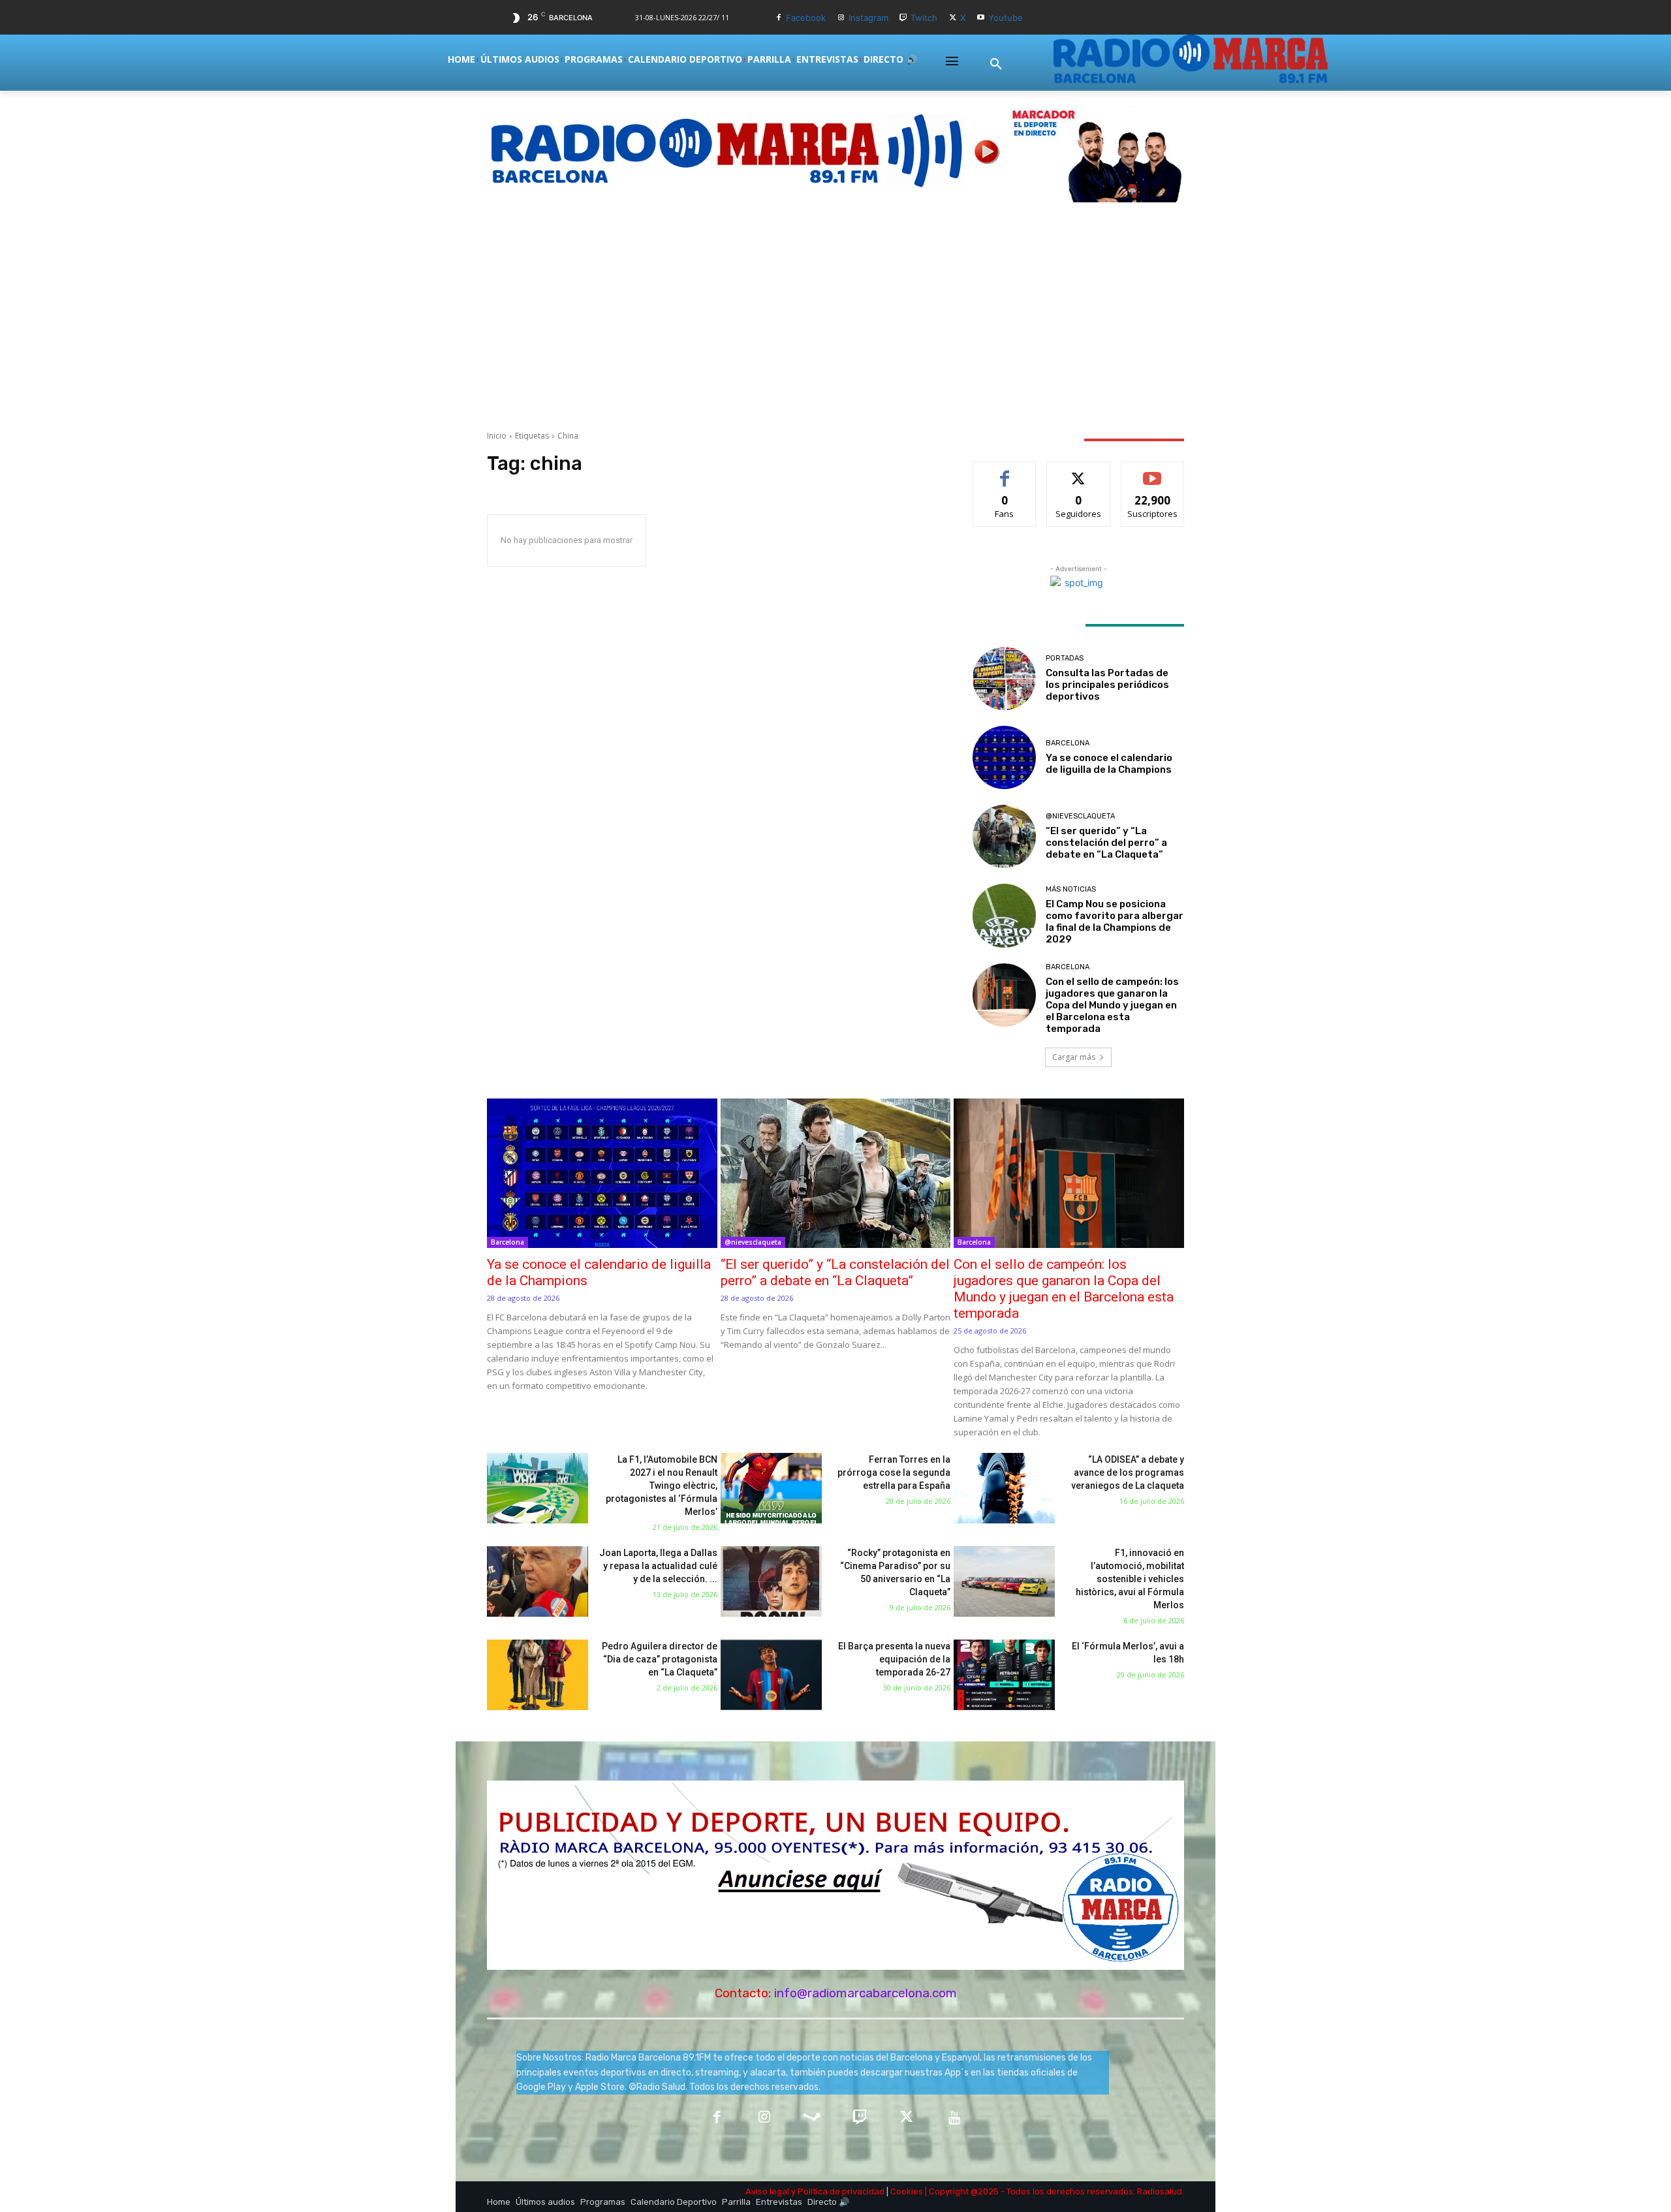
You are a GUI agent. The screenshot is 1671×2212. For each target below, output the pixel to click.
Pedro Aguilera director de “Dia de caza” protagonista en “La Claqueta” (660, 1659)
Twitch (924, 18)
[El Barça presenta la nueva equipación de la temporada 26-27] (771, 1675)
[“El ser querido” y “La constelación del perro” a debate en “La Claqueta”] (1004, 836)
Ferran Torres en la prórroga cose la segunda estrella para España (894, 1472)
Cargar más (1074, 1057)
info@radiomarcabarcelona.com (866, 1993)
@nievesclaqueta (1080, 816)
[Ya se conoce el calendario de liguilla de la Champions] (1004, 757)
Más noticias (1071, 889)
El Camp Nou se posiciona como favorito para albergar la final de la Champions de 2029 (1115, 922)
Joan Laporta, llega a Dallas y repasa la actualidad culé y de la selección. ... (658, 1566)
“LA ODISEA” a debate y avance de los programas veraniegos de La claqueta (1128, 1472)
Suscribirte (1152, 472)
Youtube (1006, 18)
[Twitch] (904, 18)
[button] (996, 65)
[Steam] (812, 2118)
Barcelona (1068, 743)
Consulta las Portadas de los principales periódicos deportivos (1107, 685)
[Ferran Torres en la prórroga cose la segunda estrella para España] (771, 1488)
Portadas (1065, 658)
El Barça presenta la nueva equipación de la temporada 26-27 (894, 1659)
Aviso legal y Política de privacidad (815, 2191)
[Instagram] (841, 18)
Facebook (806, 18)
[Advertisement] (835, 316)
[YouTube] (955, 2118)
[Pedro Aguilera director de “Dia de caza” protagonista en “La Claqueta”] (538, 1675)
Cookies (907, 2191)
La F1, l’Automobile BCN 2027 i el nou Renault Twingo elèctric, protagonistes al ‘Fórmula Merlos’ (662, 1486)
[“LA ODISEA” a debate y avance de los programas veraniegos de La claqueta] (1004, 1488)
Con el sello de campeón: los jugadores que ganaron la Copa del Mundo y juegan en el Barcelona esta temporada (1112, 1005)
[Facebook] (778, 18)
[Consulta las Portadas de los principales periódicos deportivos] (1004, 678)
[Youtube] (981, 18)
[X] (953, 18)
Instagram (868, 18)
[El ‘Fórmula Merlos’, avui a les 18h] (1004, 1675)
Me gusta (1005, 472)
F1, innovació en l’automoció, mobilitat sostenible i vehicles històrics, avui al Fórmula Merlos (1130, 1579)
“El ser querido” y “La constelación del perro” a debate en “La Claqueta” (1106, 843)
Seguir (1079, 472)
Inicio (497, 436)
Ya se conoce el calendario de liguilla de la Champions (1109, 764)
